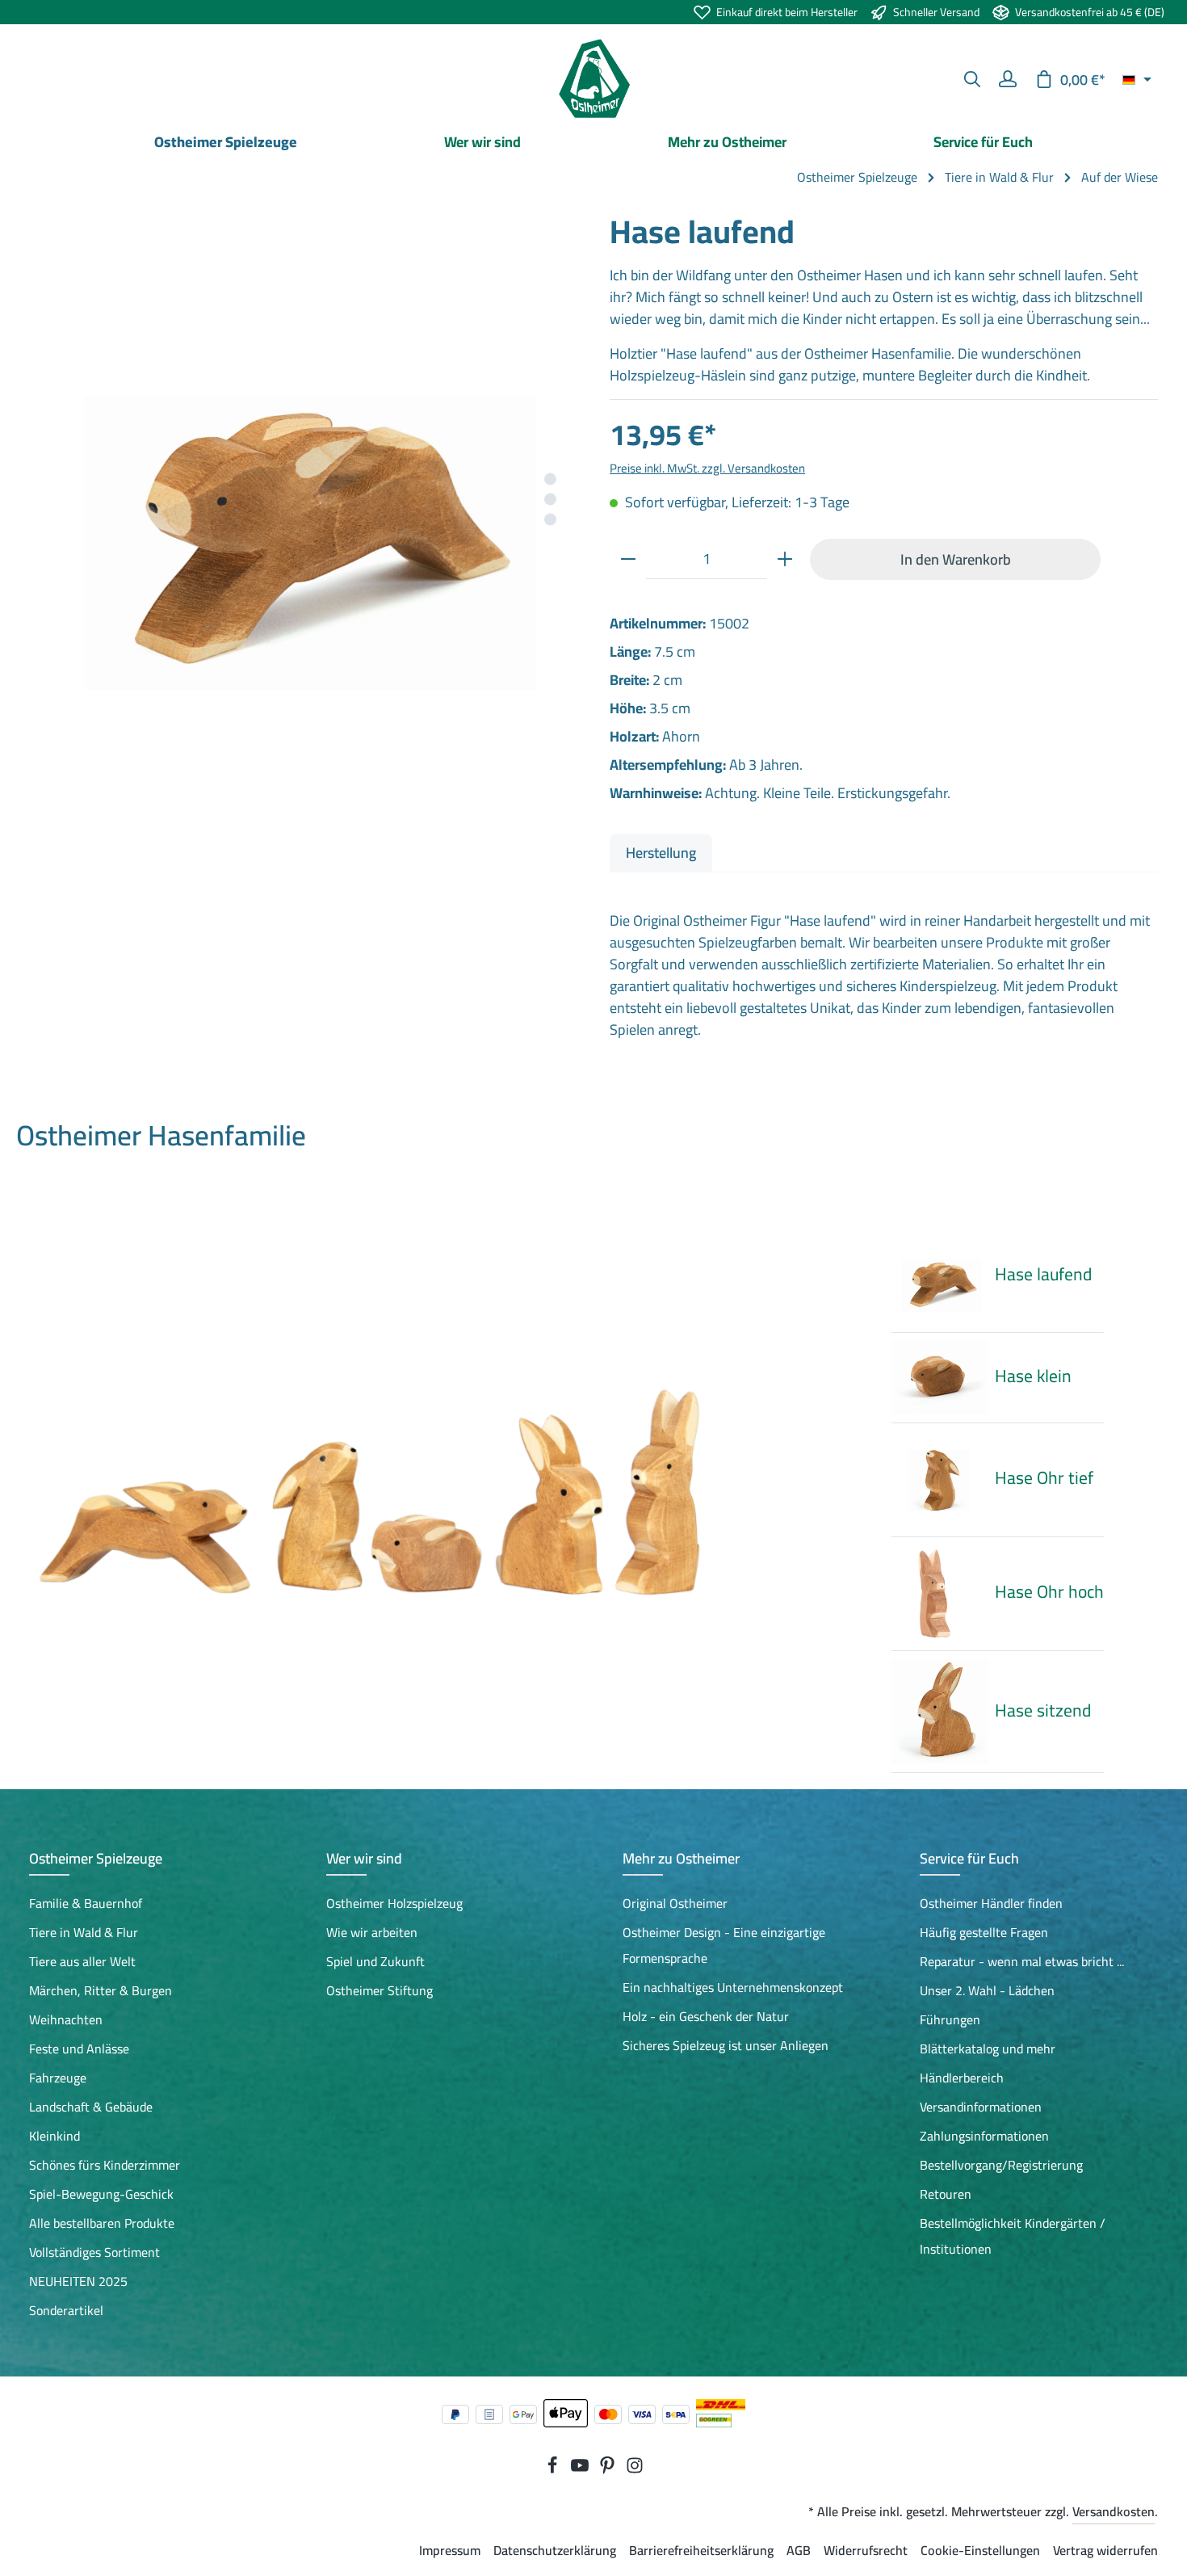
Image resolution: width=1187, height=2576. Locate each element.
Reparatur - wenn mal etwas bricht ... (1022, 1961)
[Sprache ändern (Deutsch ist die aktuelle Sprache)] (1137, 79)
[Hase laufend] (303, 485)
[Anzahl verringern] (628, 559)
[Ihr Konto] (1008, 79)
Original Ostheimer (675, 1903)
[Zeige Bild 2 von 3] (550, 500)
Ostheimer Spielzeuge (96, 1858)
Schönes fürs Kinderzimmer (105, 2165)
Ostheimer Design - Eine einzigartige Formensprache (724, 1945)
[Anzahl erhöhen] (785, 559)
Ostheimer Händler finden (991, 1903)
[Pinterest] (609, 2469)
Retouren (946, 2194)
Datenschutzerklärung (555, 2550)
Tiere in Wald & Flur (84, 1932)
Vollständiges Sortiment (94, 2252)
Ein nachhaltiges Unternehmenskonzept (733, 1987)
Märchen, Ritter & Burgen (101, 1990)
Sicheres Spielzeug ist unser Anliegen (726, 2045)
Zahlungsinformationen (984, 2136)
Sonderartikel (66, 2310)
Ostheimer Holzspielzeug (394, 1903)
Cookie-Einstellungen (980, 2550)
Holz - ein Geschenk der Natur (706, 2016)
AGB (799, 2550)
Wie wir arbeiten (372, 1932)
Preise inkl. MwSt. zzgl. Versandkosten (707, 468)
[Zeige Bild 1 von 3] (550, 479)
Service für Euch (969, 1858)
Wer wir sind (364, 1858)
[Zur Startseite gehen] (593, 79)
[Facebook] (554, 2469)
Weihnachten (66, 2019)
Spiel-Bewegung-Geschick (101, 2194)
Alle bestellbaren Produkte (102, 2223)
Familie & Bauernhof (86, 1903)
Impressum (450, 2550)
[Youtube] (581, 2469)
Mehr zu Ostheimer (681, 1858)
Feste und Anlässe (79, 2049)
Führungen (950, 2019)
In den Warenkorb (956, 559)
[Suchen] (972, 79)
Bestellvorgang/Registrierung (1001, 2165)
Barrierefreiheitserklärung (701, 2550)
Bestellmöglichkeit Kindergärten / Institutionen (1013, 2236)
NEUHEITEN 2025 (78, 2281)
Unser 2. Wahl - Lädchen (987, 1990)
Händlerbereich (962, 2078)
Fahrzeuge (58, 2078)
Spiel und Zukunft (375, 1961)
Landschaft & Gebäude (91, 2107)
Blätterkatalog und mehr (988, 2049)
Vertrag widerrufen (1105, 2550)
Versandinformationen (981, 2107)
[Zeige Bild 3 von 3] (550, 520)
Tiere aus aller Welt (82, 1961)
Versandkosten (1114, 2511)
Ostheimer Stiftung (380, 1990)
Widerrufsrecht (866, 2550)
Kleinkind (55, 2136)
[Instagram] (635, 2469)
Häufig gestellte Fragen (984, 1932)
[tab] (661, 853)
